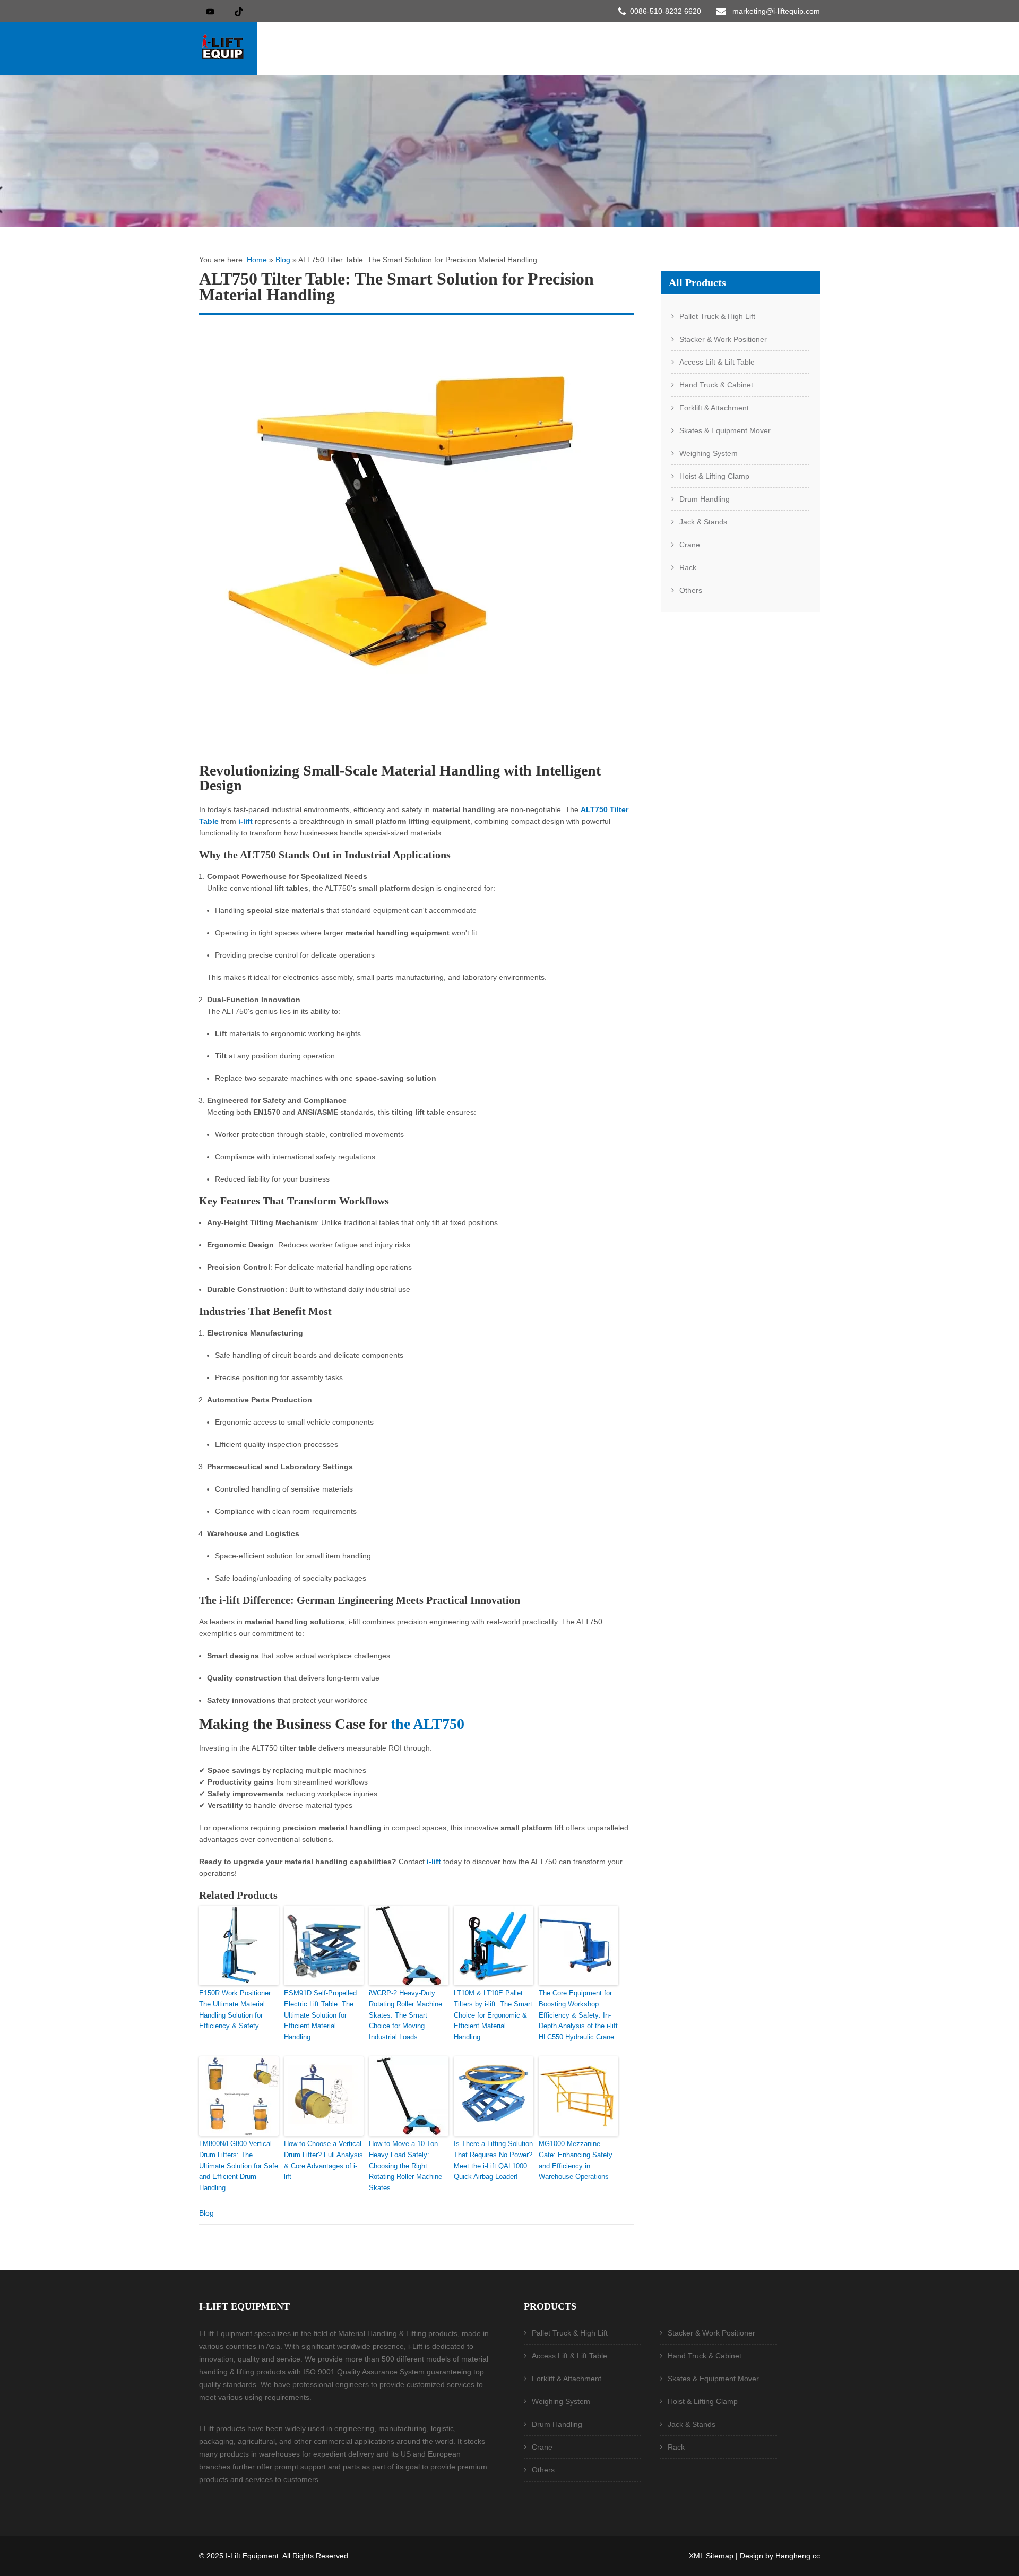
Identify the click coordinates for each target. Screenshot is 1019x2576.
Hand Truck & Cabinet (716, 385)
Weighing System (709, 453)
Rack (688, 567)
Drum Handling (705, 499)
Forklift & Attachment (714, 408)
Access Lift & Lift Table (717, 362)
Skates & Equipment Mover (725, 430)
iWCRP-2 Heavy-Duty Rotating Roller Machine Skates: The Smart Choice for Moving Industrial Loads (405, 2015)
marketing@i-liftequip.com (776, 11)
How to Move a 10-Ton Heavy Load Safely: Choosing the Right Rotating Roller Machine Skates (405, 2166)
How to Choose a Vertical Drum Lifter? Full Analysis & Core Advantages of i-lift (323, 2160)
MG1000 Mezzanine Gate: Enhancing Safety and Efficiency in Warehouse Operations (576, 2160)
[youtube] (210, 11)
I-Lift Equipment (252, 2556)
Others (691, 590)
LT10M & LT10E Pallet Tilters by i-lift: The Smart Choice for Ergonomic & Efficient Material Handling (493, 2015)
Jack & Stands (703, 522)
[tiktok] (239, 11)
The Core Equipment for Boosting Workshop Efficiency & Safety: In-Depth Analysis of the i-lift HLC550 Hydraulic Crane (578, 2015)
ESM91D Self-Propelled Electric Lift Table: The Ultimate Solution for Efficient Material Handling (320, 2015)
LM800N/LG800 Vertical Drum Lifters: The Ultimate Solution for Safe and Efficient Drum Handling (239, 2166)
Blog (283, 260)
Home (257, 260)
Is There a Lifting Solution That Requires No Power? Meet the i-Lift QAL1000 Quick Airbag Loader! (493, 2160)
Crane (690, 545)
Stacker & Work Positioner (723, 339)
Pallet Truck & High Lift (717, 316)
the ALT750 (428, 1724)
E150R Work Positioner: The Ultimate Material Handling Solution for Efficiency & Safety (236, 2009)
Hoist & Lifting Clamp (714, 476)
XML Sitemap (711, 2556)
